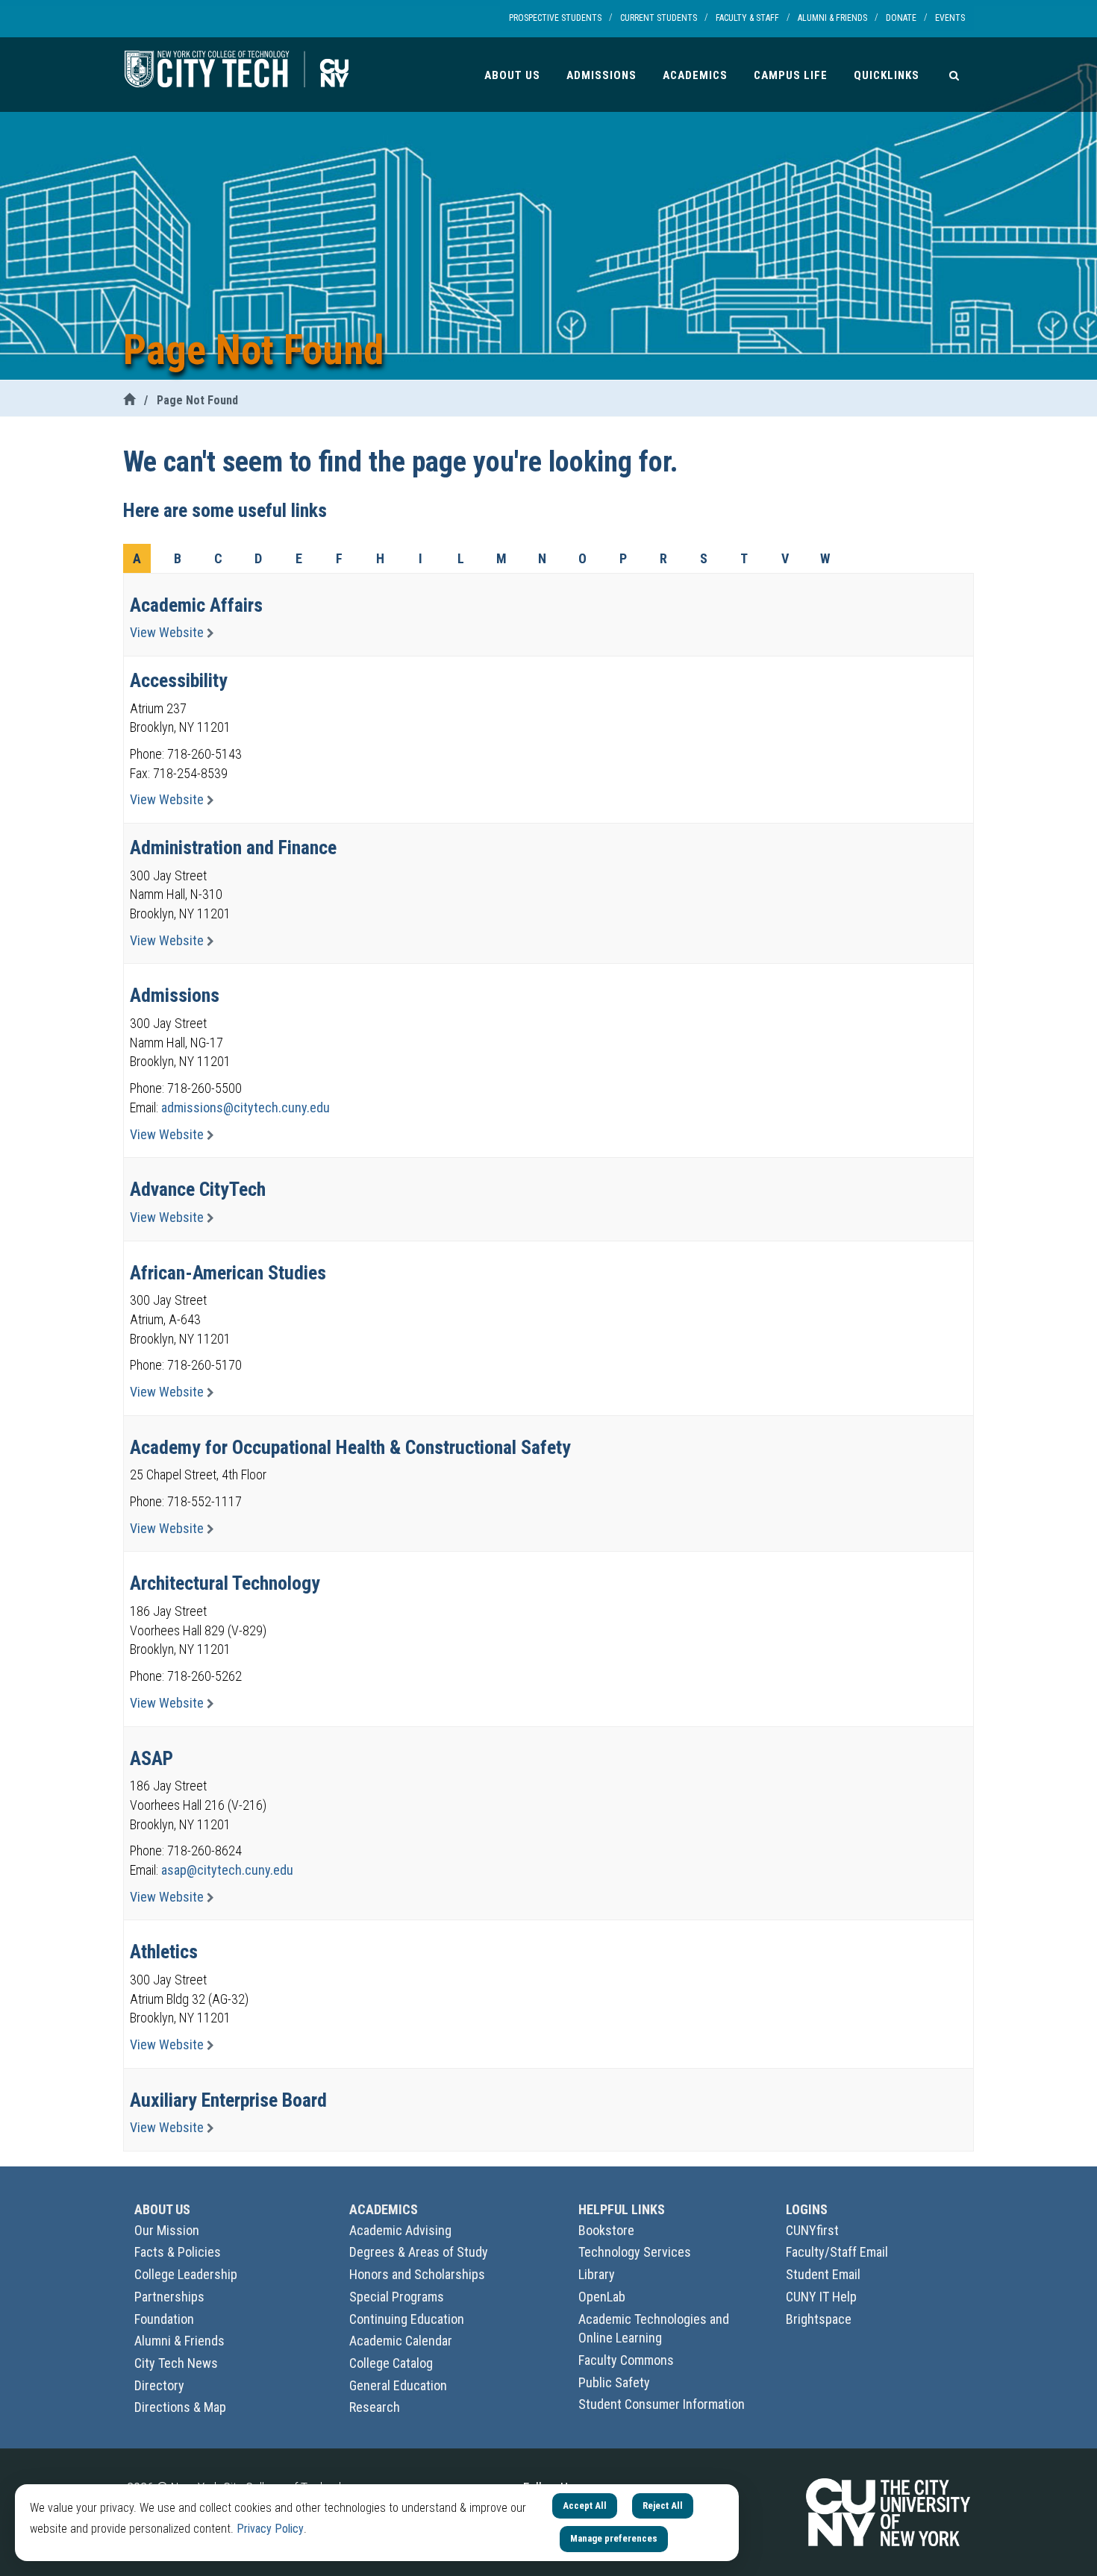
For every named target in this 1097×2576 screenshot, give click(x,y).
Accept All (585, 2506)
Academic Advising (400, 2230)
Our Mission (167, 2230)
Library (597, 2274)
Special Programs (397, 2297)
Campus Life (791, 75)
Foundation (164, 2319)
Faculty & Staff (747, 18)
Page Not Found (197, 400)
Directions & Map (180, 2407)
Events (950, 18)
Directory (159, 2385)
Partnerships (169, 2297)
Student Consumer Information (662, 2404)
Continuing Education (407, 2319)
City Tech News (176, 2363)
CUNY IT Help (821, 2297)
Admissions (601, 75)
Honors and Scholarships (417, 2274)
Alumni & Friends (832, 18)
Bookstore (606, 2230)
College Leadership (186, 2274)
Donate (901, 18)
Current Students (659, 18)
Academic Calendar (401, 2341)
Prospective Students (555, 18)
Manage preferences (614, 2538)
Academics (695, 75)
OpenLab (602, 2297)
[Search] (954, 75)
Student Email (823, 2274)
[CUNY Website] (888, 2511)
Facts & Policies (178, 2252)
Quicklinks (887, 75)
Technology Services (635, 2252)
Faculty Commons (626, 2360)
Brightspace (819, 2319)
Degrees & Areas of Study (419, 2252)
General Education (398, 2385)
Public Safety (614, 2382)
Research (375, 2407)
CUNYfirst (812, 2230)
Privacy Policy (270, 2529)
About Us (512, 75)
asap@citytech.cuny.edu (227, 1870)
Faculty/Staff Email (837, 2252)
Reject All (663, 2506)
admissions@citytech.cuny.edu (246, 1107)
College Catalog (391, 2363)
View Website (168, 632)
